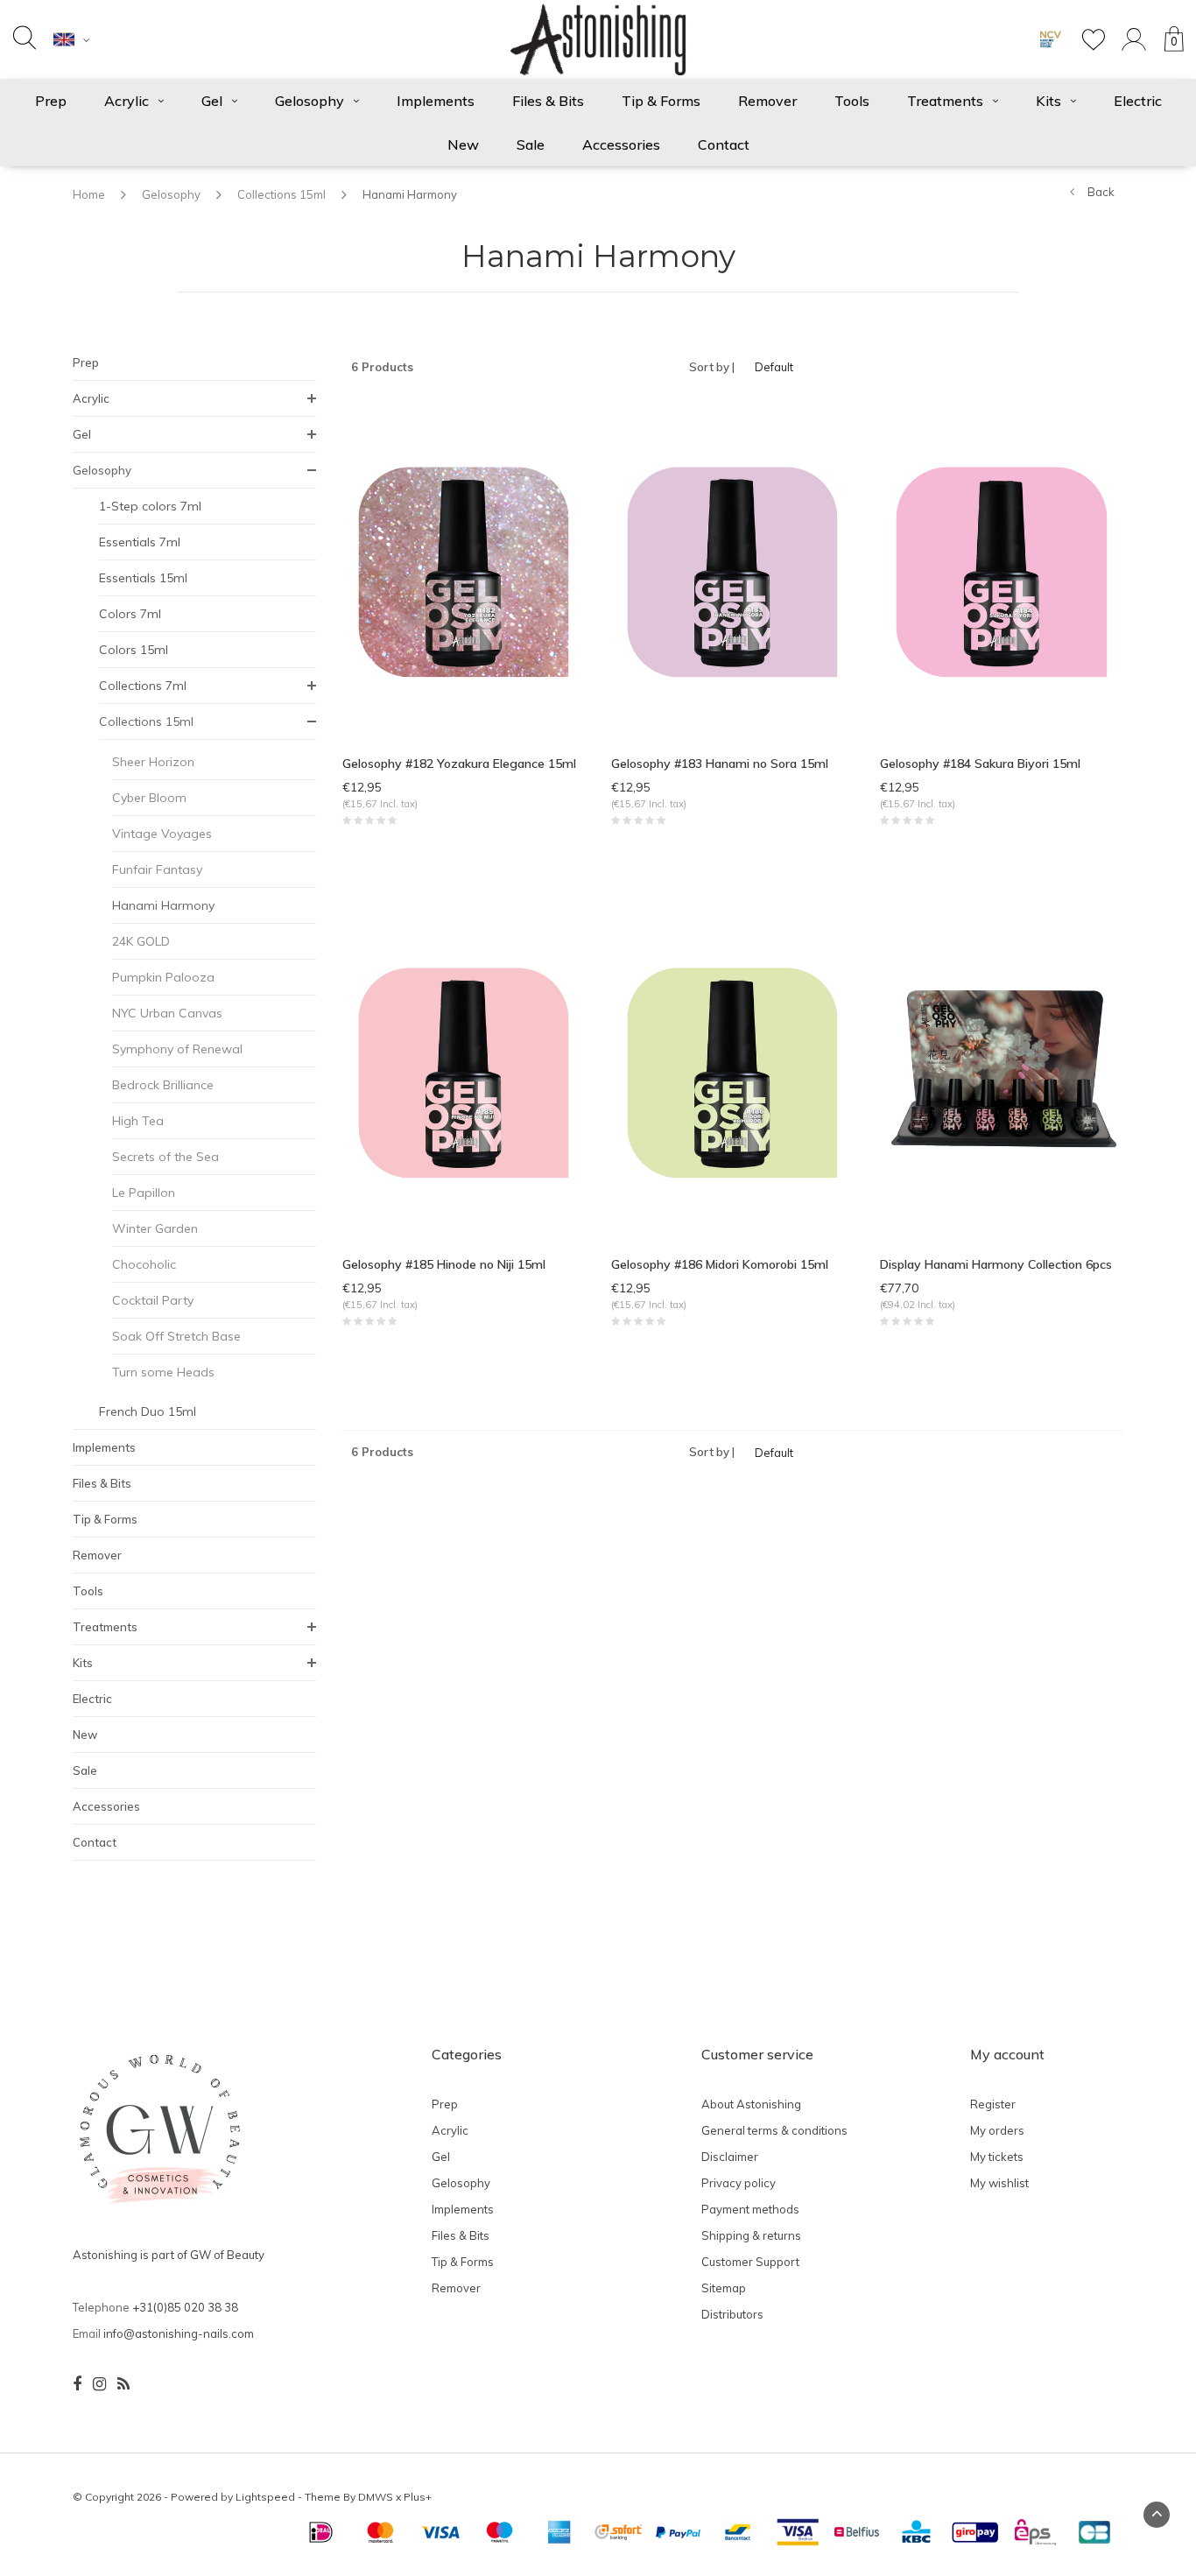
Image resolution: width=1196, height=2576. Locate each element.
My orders (997, 2130)
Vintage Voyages (162, 834)
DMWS (376, 2497)
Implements (436, 101)
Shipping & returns (751, 2235)
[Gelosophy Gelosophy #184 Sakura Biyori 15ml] (1001, 570)
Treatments (945, 101)
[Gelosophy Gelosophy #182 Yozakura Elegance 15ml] (464, 570)
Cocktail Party (153, 1300)
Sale (531, 144)
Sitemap (724, 2288)
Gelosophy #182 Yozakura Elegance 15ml (459, 764)
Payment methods (750, 2209)
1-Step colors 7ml (150, 506)
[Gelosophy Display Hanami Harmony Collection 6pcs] (1001, 1071)
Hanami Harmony (410, 194)
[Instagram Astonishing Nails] (99, 2384)
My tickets (997, 2157)
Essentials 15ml (143, 578)
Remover (767, 101)
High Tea (138, 1121)
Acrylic (127, 101)
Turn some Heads (163, 1372)
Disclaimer (730, 2157)
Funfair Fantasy (157, 869)
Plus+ (418, 2497)
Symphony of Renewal (177, 1049)
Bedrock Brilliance (163, 1085)
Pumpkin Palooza (163, 977)
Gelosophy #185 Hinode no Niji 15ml (444, 1264)
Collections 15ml (281, 194)
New (463, 144)
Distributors (732, 2314)
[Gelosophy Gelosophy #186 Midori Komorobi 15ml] (732, 1071)
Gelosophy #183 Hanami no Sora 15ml (720, 764)
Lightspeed (265, 2497)
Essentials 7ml (140, 542)
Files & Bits (548, 101)
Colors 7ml (130, 614)
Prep (51, 101)
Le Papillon (144, 1193)
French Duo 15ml (148, 1411)
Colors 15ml (134, 650)
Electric (1138, 101)
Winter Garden (155, 1228)
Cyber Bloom (149, 798)
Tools (852, 101)
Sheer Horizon (153, 762)
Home (89, 194)
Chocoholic (144, 1264)
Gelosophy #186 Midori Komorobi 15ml (720, 1264)
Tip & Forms (661, 101)
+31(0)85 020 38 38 (185, 2307)
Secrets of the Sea (165, 1157)
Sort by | (712, 367)
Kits (1048, 101)
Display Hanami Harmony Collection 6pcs (996, 1264)
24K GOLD (141, 941)
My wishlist (999, 2183)
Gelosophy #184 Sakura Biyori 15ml (980, 764)
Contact (724, 144)
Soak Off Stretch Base (176, 1336)
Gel (212, 101)
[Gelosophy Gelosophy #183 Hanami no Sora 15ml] (732, 570)
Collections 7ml (143, 686)
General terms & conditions (774, 2130)
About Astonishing (751, 2104)
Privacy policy (739, 2183)
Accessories (621, 144)
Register (993, 2104)
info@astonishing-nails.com (179, 2333)
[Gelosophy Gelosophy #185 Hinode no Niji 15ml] (464, 1071)
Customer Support (750, 2262)
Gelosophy (310, 101)
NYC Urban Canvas (167, 1013)
